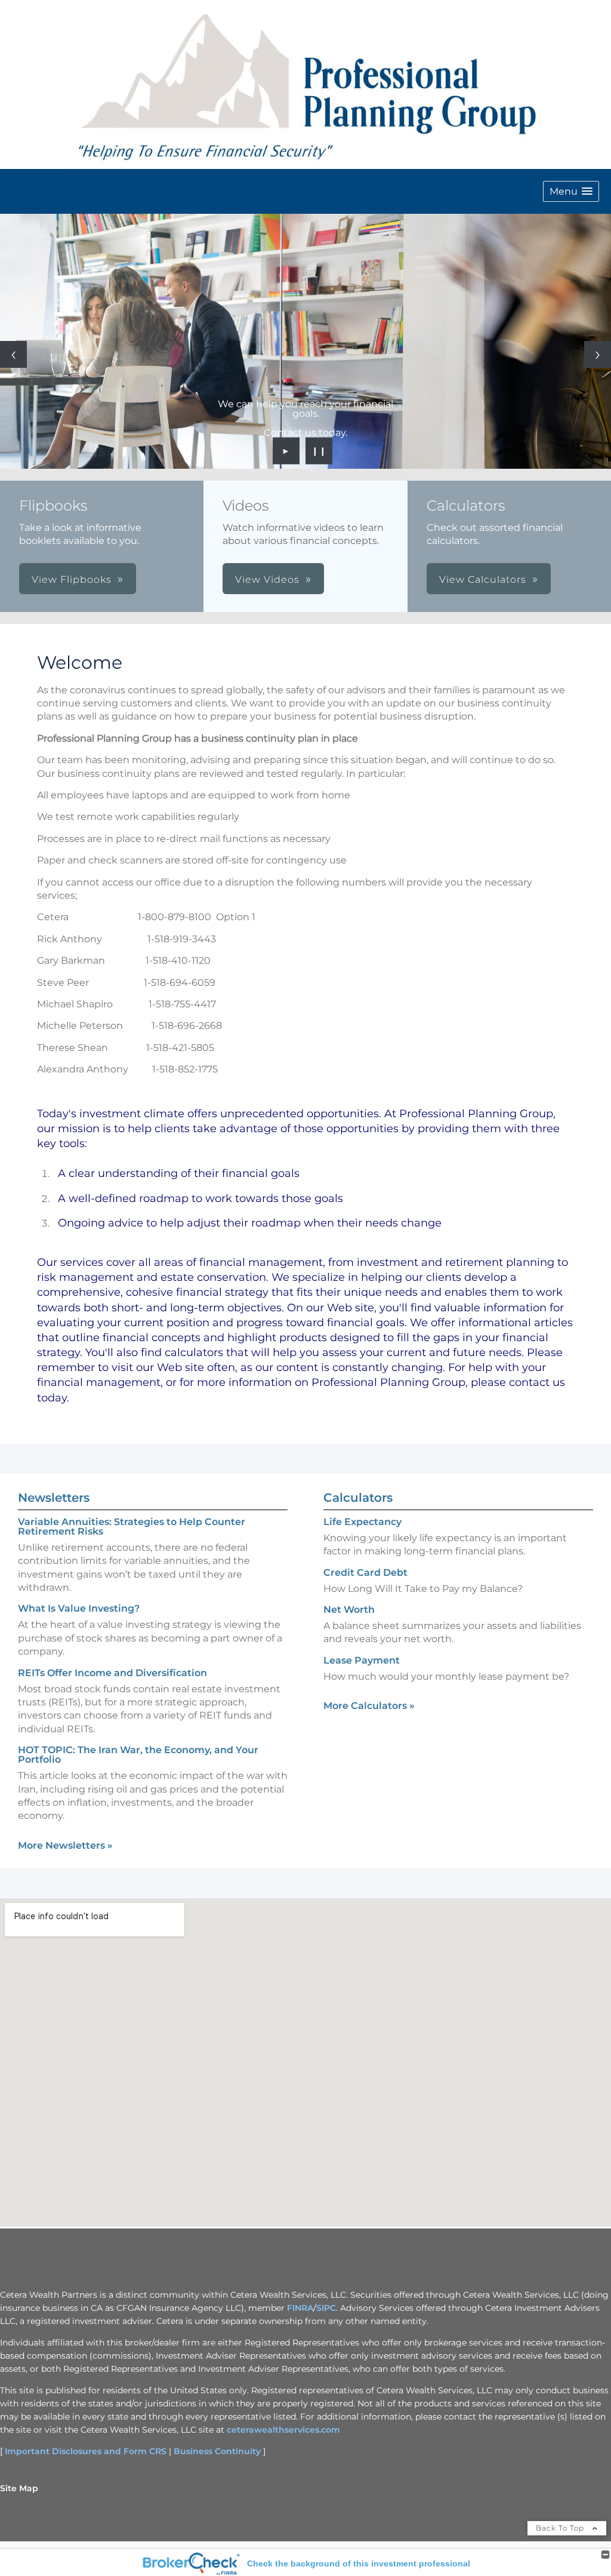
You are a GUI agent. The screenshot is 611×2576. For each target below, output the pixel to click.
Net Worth (349, 1610)
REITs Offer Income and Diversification (112, 1673)
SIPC (326, 2308)
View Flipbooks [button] (72, 580)
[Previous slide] (13, 354)
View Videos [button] (267, 580)
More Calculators (369, 1706)
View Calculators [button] (483, 580)
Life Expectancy (362, 1522)
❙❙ (319, 451)
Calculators (358, 1498)
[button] (571, 191)
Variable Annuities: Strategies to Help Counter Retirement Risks (132, 1527)
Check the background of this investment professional (359, 2563)
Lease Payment (362, 1660)
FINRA (300, 2308)
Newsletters (54, 1498)
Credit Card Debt (365, 1573)
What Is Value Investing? (79, 1608)
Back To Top (561, 2528)
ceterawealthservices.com (283, 2430)
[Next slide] (598, 354)
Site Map (19, 2488)
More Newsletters (65, 1845)
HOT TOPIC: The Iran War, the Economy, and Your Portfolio (138, 1755)
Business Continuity (217, 2451)
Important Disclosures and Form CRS (86, 2451)
